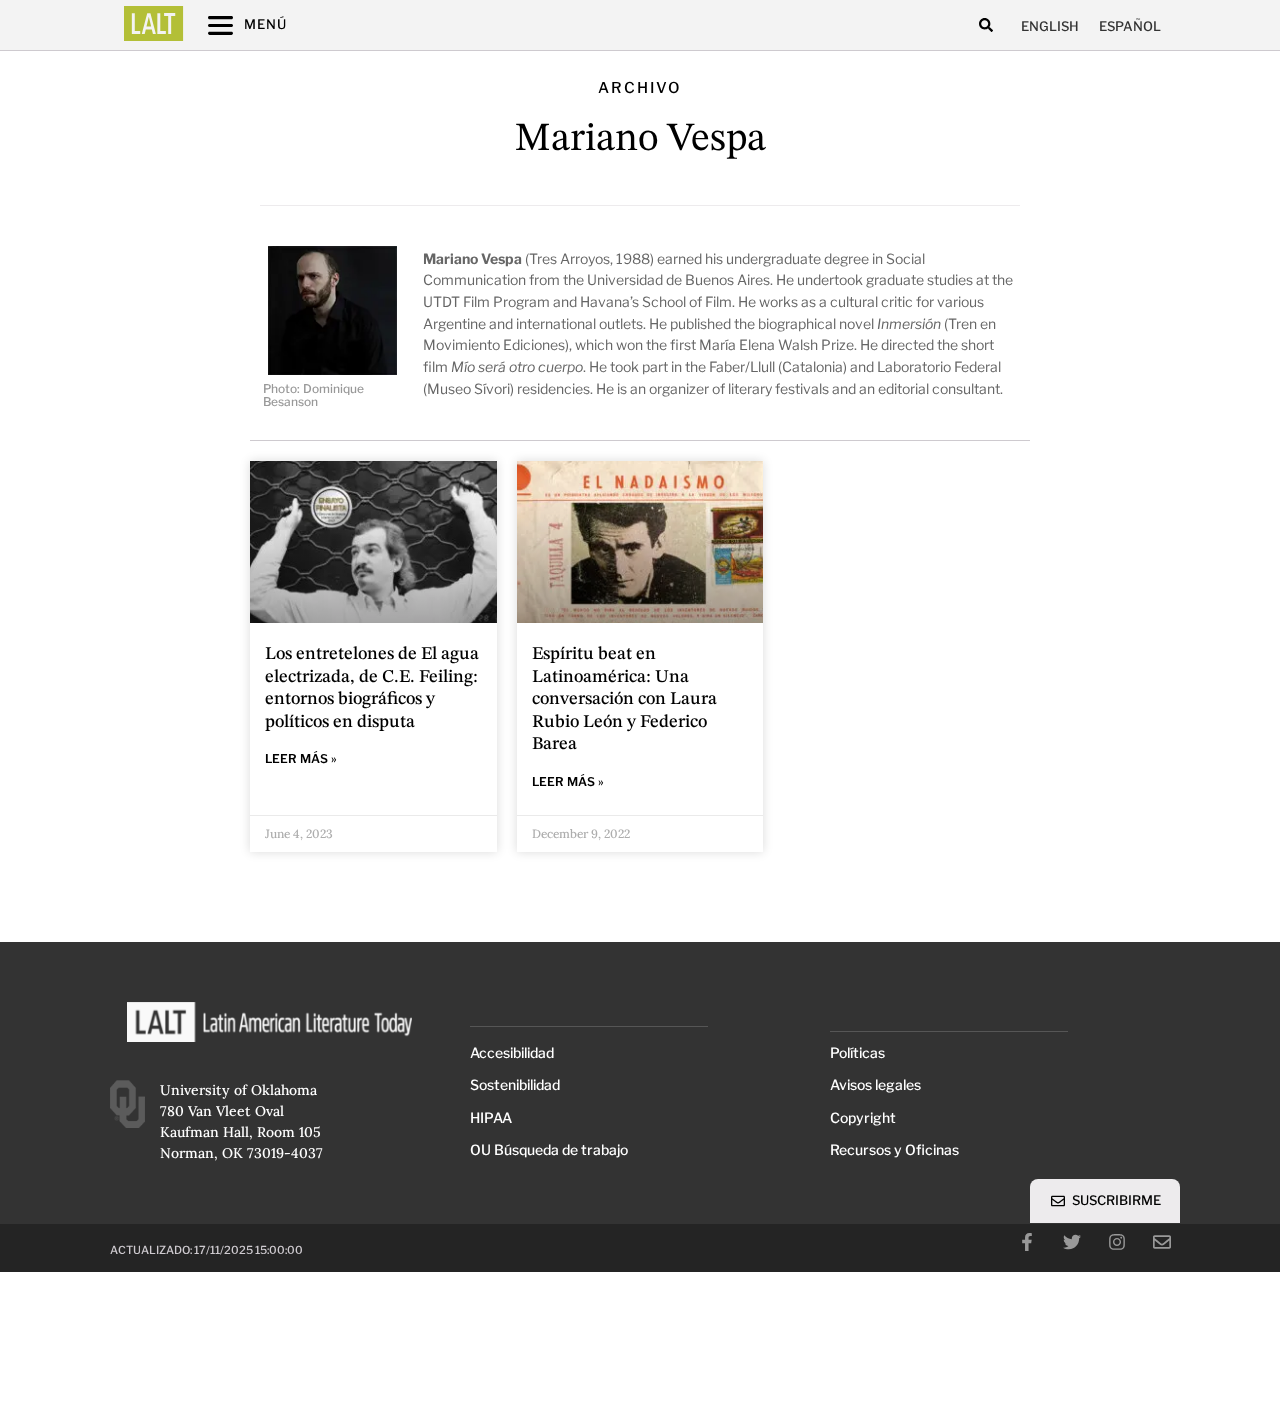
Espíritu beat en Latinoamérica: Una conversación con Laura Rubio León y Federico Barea (624, 699)
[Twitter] (1072, 1242)
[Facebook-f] (1027, 1242)
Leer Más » (301, 758)
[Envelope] (1162, 1242)
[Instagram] (1117, 1242)
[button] (985, 25)
